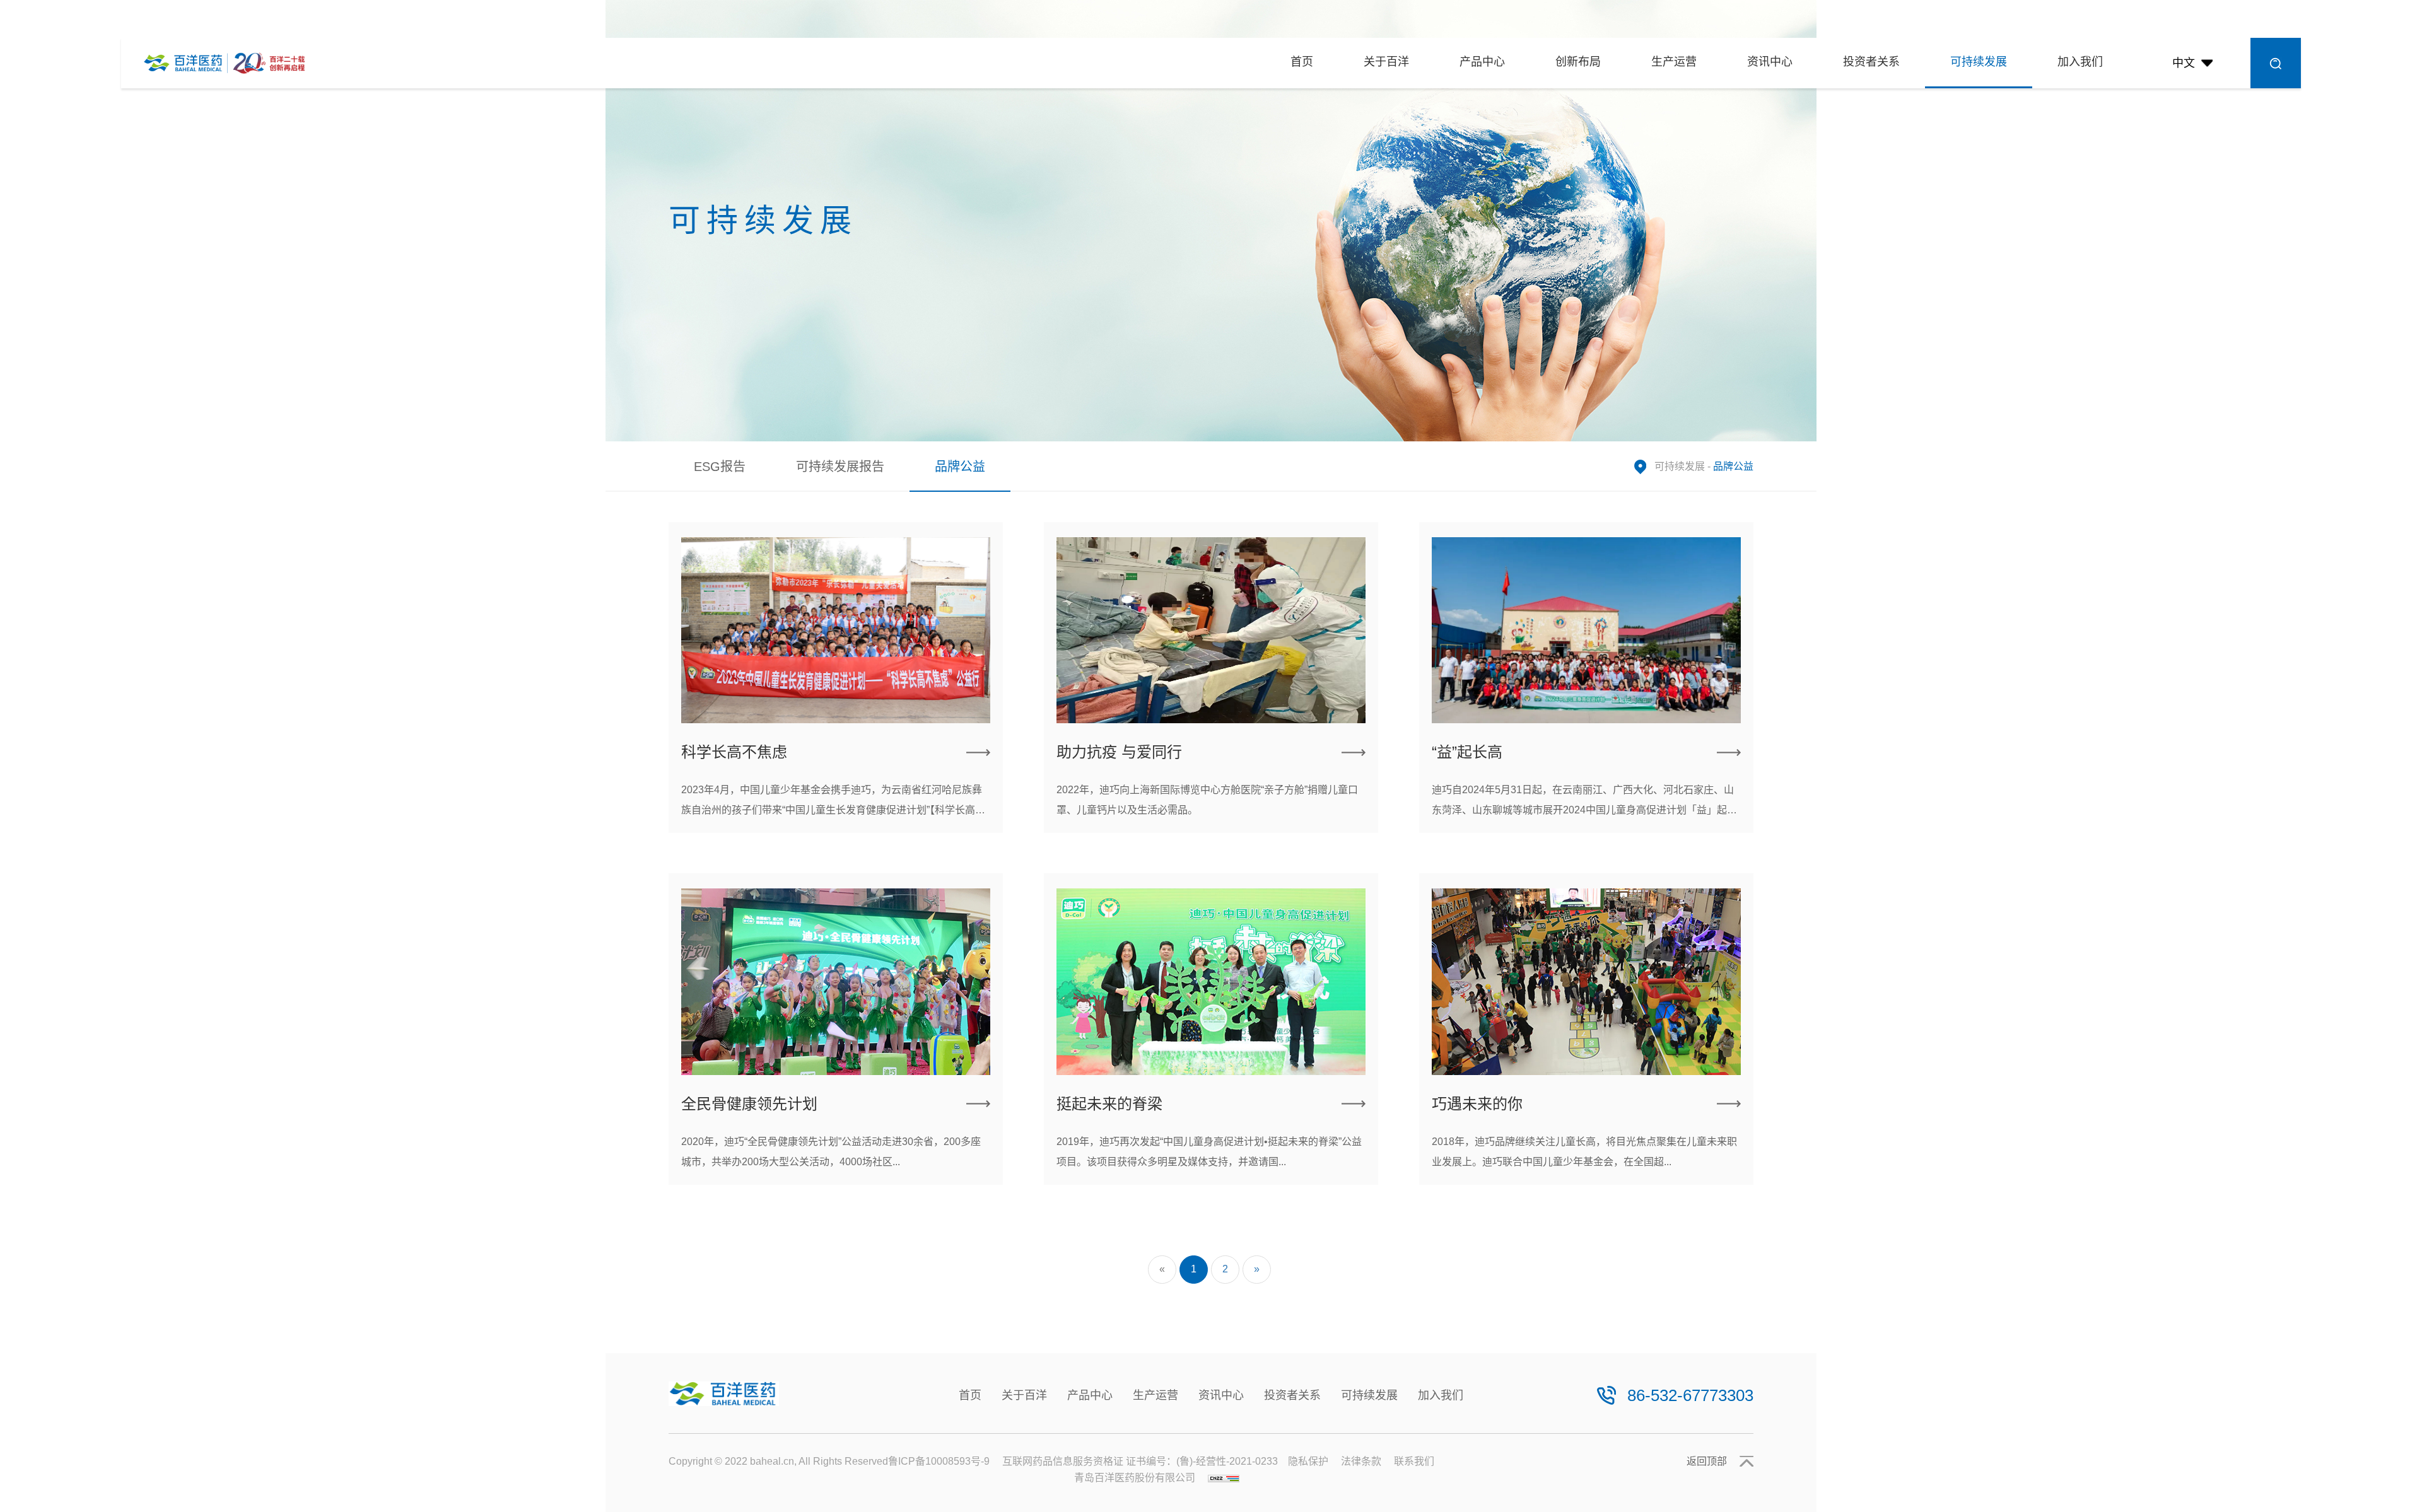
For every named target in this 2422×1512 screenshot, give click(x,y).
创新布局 (1578, 62)
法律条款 (1361, 1461)
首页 (1302, 62)
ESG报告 (720, 467)
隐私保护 (1308, 1461)
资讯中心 (1770, 62)
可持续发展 (1979, 62)
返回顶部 (1707, 1461)
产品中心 (1482, 62)
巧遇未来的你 (1477, 1104)
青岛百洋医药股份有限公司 (1135, 1478)
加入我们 (2080, 62)
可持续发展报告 (840, 467)
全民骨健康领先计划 (749, 1104)
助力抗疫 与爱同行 (1119, 752)
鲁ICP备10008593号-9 (939, 1461)
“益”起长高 (1467, 752)
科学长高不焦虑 (734, 752)
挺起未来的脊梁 (1109, 1104)
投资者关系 (1871, 62)
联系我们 (1414, 1461)
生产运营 (1674, 62)
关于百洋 (1386, 62)
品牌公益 (960, 467)
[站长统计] (1224, 1478)
